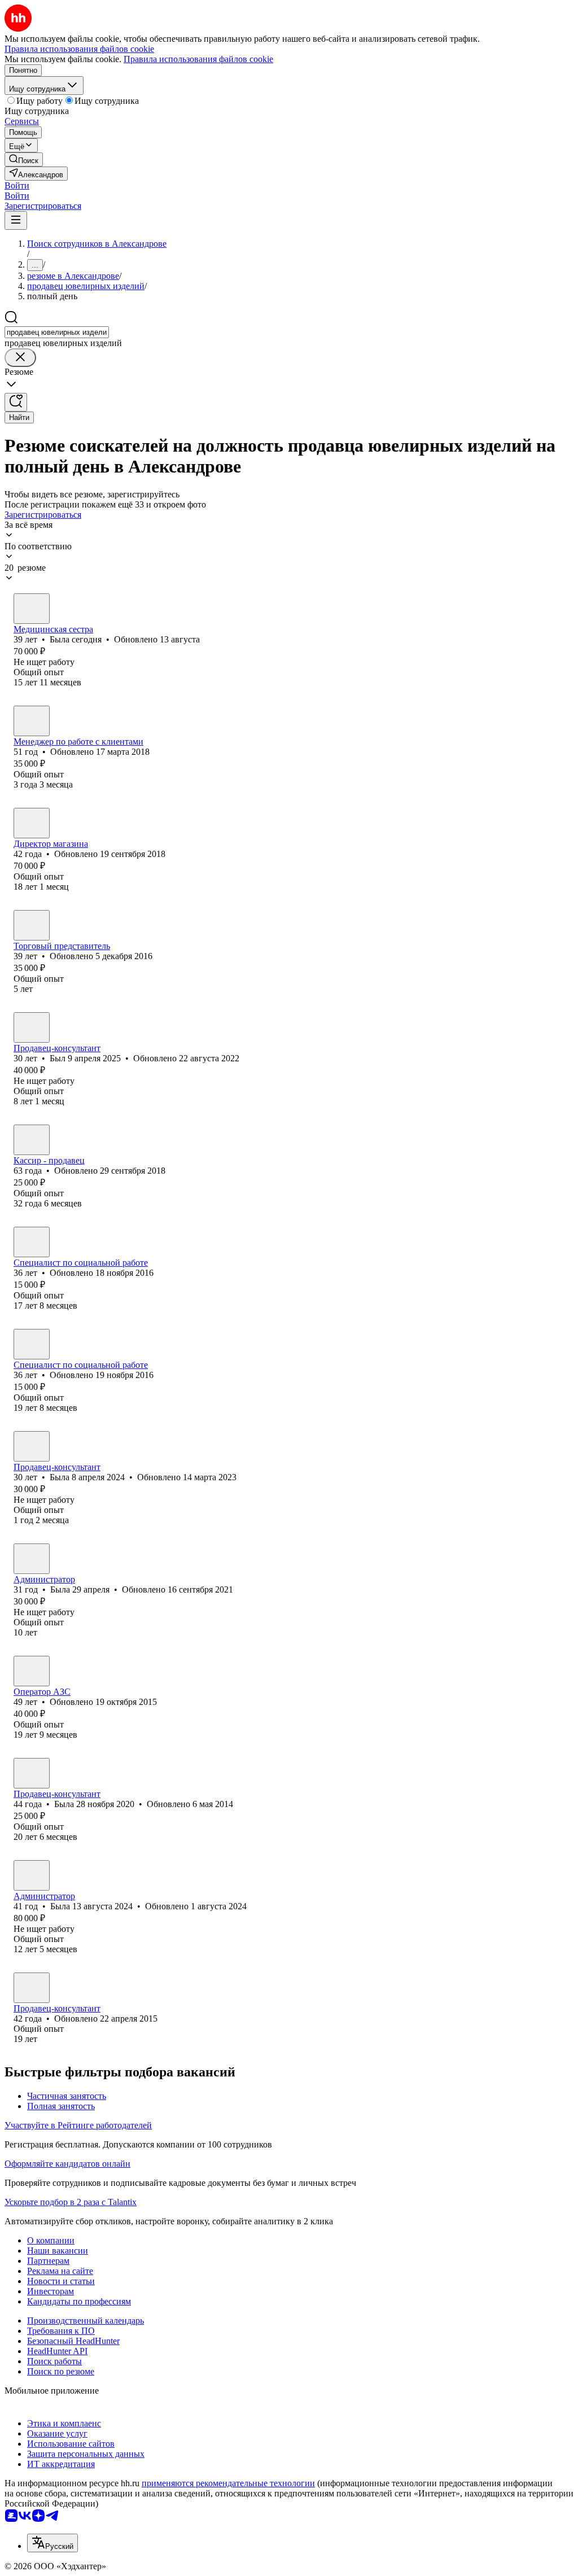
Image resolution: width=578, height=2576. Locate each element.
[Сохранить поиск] (16, 402)
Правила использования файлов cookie (198, 59)
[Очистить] (20, 358)
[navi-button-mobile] (16, 220)
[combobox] (57, 332)
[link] (24, 159)
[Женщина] (32, 609)
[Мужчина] (32, 925)
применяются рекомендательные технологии (228, 2483)
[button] (17, 185)
